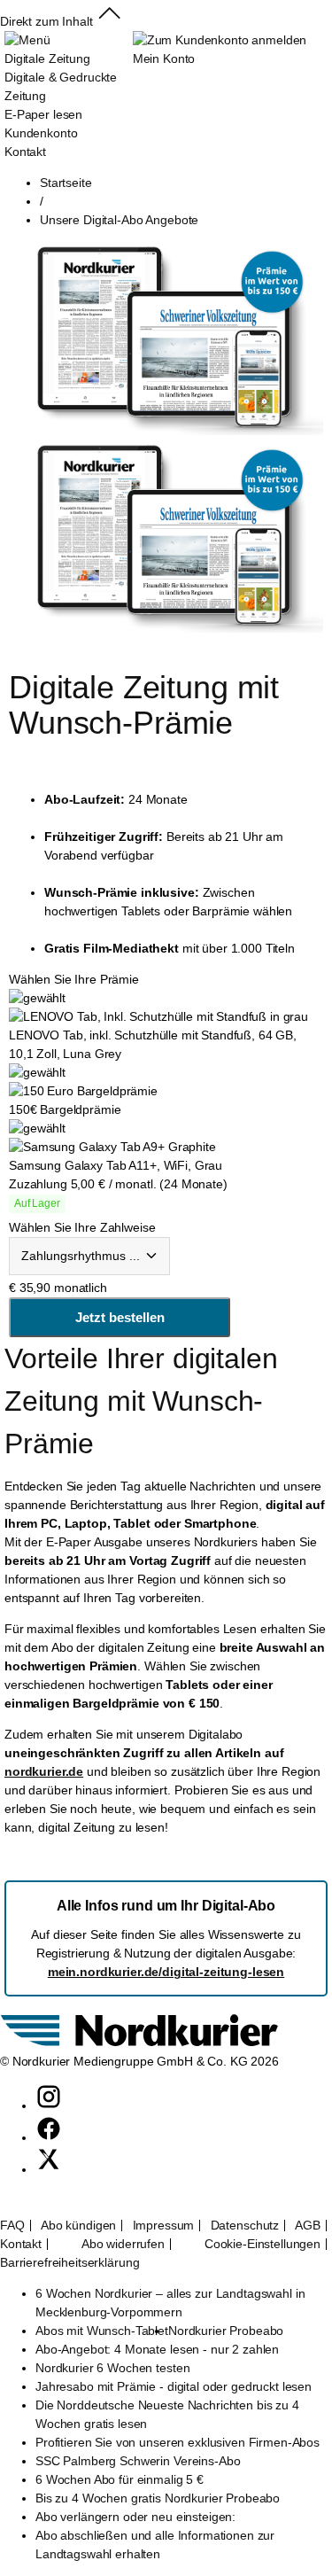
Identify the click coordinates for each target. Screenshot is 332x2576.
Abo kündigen (78, 2226)
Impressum (164, 2226)
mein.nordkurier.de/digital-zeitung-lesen (166, 1972)
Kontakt (21, 2244)
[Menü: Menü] (27, 40)
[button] (109, 21)
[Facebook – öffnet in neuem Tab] (49, 2137)
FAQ (12, 2226)
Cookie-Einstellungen (263, 2244)
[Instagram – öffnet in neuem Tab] (49, 2105)
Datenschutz (245, 2226)
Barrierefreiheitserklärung (69, 2263)
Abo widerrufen (123, 2244)
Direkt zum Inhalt (46, 21)
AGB (308, 2226)
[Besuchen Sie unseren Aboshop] (139, 2043)
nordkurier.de (44, 1771)
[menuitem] (69, 96)
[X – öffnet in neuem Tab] (49, 2169)
